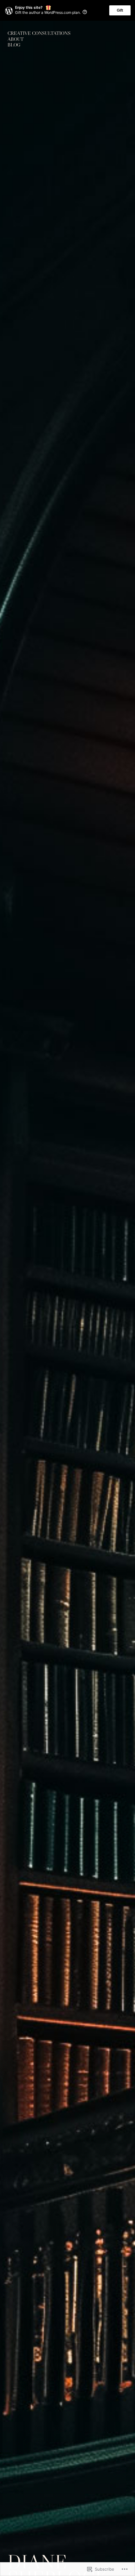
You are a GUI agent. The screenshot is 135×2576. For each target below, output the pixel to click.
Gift (120, 10)
